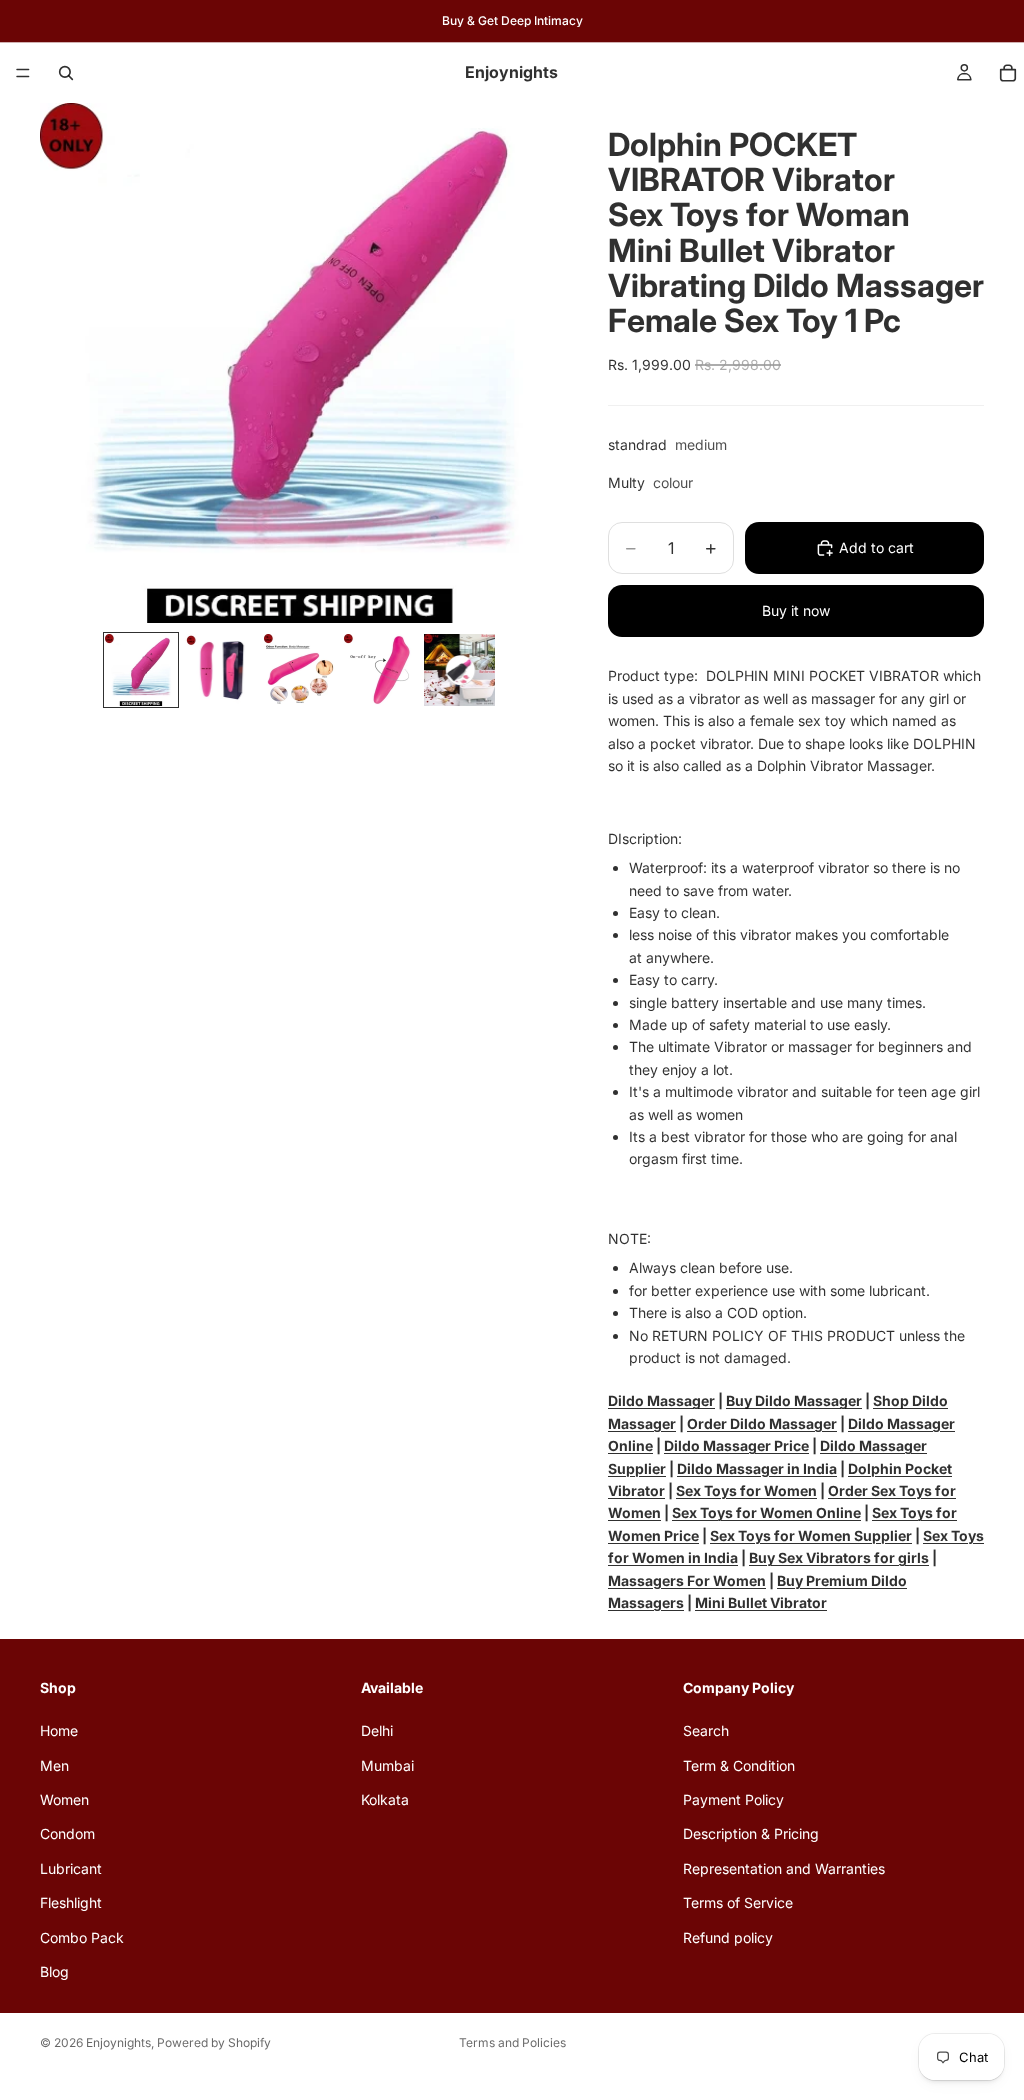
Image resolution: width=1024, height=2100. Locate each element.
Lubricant (71, 1867)
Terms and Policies (512, 2042)
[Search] (66, 73)
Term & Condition (739, 1764)
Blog (54, 1970)
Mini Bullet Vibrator (761, 1602)
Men (54, 1764)
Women (64, 1798)
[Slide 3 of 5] (300, 670)
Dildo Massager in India (757, 1468)
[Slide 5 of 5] (460, 670)
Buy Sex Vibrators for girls (839, 1557)
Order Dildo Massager (762, 1423)
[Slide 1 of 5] (141, 670)
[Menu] (23, 73)
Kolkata (385, 1798)
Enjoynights (118, 2042)
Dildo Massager (661, 1400)
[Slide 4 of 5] (380, 670)
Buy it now (796, 610)
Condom (67, 1833)
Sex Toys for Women (746, 1490)
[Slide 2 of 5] (221, 670)
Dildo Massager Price (736, 1445)
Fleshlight (71, 1902)
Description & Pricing (751, 1833)
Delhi (377, 1730)
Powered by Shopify (214, 2042)
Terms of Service (738, 1902)
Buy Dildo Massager (794, 1400)
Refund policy (728, 1936)
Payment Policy (733, 1798)
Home (59, 1730)
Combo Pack (82, 1936)
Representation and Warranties (784, 1867)
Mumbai (387, 1764)
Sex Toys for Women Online (766, 1512)
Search (706, 1730)
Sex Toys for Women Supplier (811, 1535)
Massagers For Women (687, 1580)
